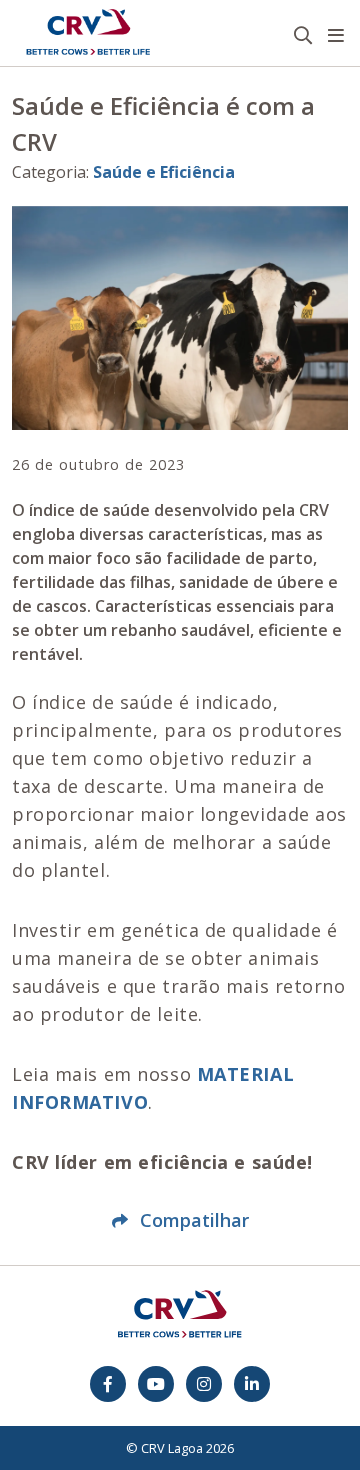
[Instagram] (204, 1384)
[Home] (88, 33)
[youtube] (156, 1384)
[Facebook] (108, 1384)
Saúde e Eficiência (164, 172)
